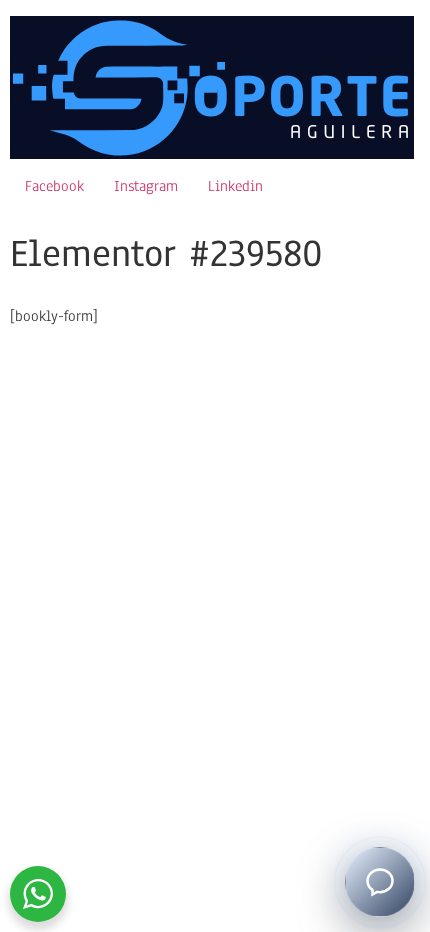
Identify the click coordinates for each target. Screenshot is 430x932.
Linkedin (235, 186)
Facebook (54, 186)
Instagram (146, 186)
